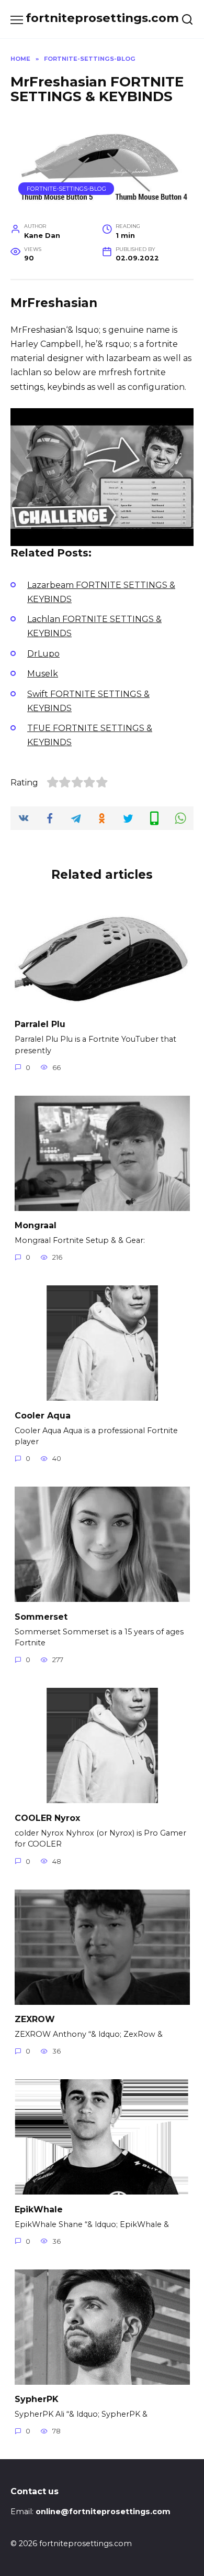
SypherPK (37, 2399)
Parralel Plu (40, 1024)
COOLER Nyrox (47, 1818)
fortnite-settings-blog (66, 189)
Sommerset (41, 1616)
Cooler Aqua (43, 1415)
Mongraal (36, 1225)
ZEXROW (35, 2019)
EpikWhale (39, 2209)
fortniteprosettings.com (102, 18)
